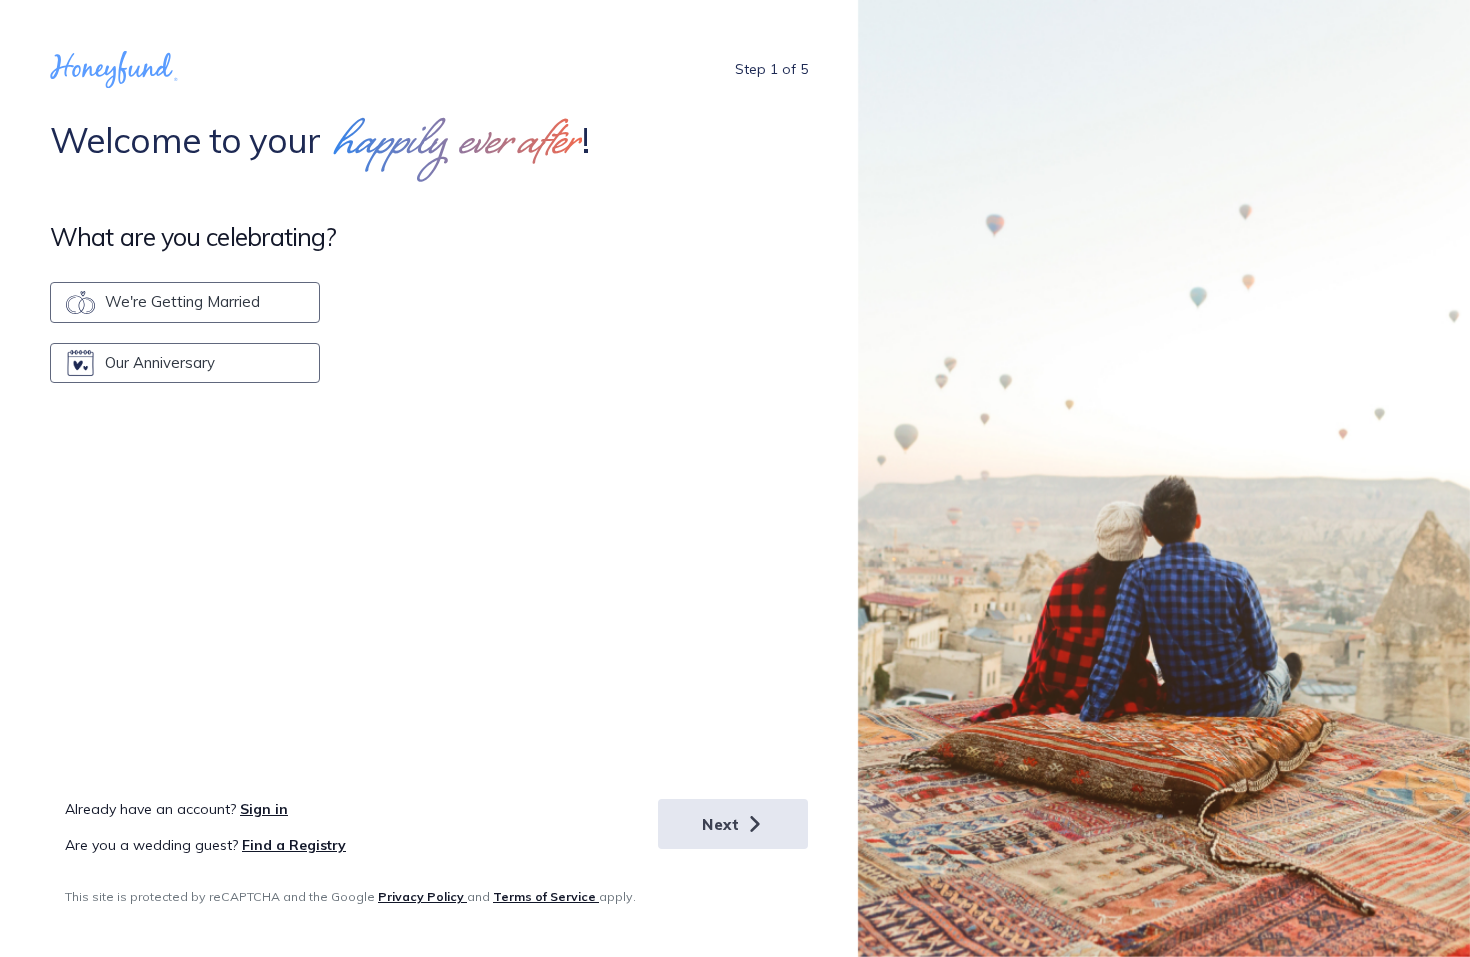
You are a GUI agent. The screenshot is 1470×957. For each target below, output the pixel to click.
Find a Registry (294, 845)
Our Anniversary (160, 362)
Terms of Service (546, 896)
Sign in (264, 809)
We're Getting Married (182, 301)
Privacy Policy (422, 896)
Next (720, 824)
